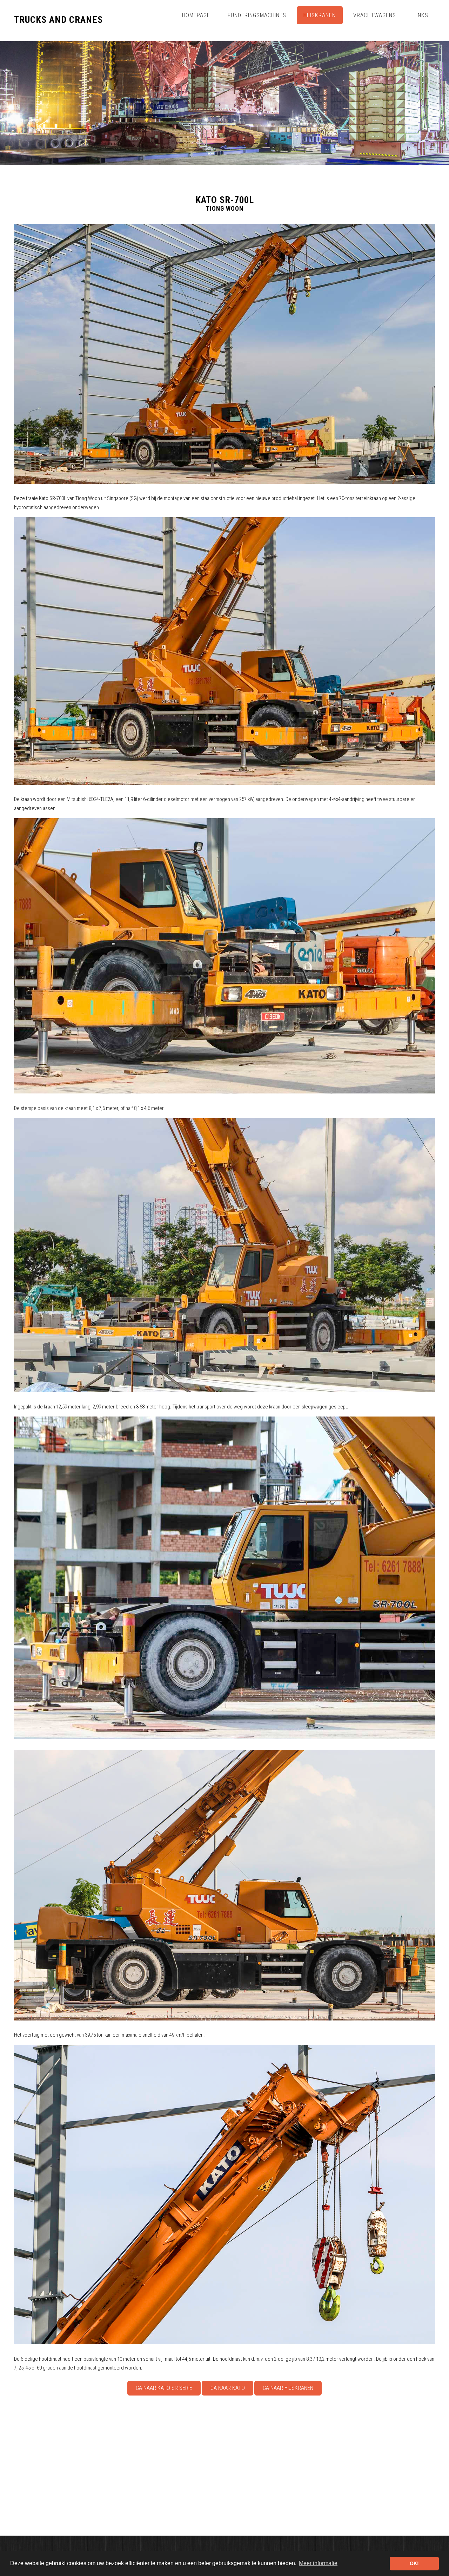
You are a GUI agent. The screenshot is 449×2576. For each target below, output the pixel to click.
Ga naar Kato (228, 2388)
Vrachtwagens (375, 15)
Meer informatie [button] (318, 2563)
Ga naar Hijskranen (288, 2388)
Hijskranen (320, 15)
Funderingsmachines (257, 15)
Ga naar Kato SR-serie (164, 2388)
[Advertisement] (224, 2450)
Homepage (196, 15)
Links (421, 15)
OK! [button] (414, 2563)
